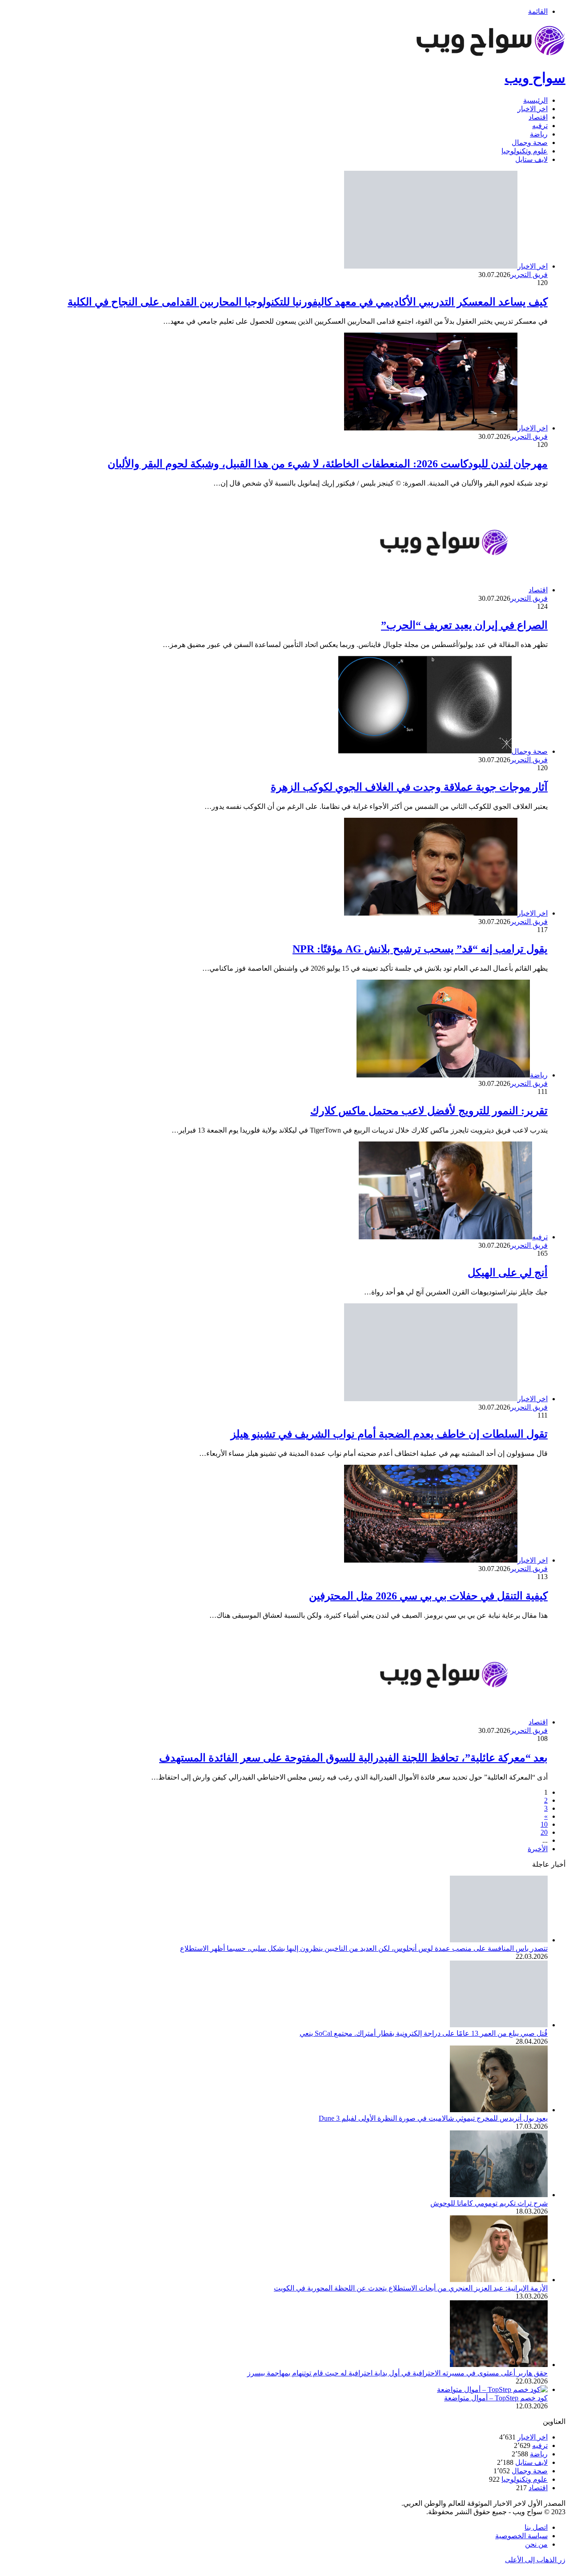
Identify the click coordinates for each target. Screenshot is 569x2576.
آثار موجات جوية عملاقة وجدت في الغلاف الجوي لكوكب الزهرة (409, 787)
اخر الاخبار (533, 109)
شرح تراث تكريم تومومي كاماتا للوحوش (489, 2203)
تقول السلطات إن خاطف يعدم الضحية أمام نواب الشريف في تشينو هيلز (389, 1434)
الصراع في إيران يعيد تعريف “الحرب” (464, 625)
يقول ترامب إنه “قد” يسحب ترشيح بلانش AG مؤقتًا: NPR (420, 949)
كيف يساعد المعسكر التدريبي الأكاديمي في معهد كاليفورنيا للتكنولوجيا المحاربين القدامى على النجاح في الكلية (308, 302)
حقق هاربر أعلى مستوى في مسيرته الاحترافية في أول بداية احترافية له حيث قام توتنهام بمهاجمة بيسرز (397, 2373)
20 (544, 1832)
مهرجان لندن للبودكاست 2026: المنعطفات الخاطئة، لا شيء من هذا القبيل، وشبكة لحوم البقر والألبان (328, 464)
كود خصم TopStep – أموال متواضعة (496, 2398)
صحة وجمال (530, 143)
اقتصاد (538, 117)
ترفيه (540, 126)
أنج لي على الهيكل (508, 1273)
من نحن (536, 2544)
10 (544, 1824)
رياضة (539, 134)
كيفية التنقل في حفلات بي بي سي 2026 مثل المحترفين (428, 1596)
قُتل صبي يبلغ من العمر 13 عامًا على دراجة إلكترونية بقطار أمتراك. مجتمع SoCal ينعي (424, 2033)
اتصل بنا (536, 2527)
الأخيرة (538, 1849)
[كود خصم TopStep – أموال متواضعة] (492, 2389)
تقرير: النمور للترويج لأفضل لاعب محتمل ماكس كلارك (429, 1111)
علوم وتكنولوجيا (525, 151)
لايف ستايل (531, 159)
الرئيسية (535, 100)
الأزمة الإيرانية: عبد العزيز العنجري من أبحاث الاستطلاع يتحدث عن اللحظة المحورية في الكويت (411, 2288)
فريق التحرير (529, 275)
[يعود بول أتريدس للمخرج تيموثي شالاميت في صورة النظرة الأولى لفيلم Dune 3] (499, 2110)
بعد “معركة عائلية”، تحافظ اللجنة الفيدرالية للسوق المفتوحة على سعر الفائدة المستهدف (353, 1758)
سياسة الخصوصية (521, 2536)
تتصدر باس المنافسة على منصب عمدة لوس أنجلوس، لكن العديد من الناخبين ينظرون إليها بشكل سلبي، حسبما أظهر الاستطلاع (364, 1948)
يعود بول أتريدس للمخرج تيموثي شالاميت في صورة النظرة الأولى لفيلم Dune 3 (433, 2118)
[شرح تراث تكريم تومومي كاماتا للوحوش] (499, 2195)
